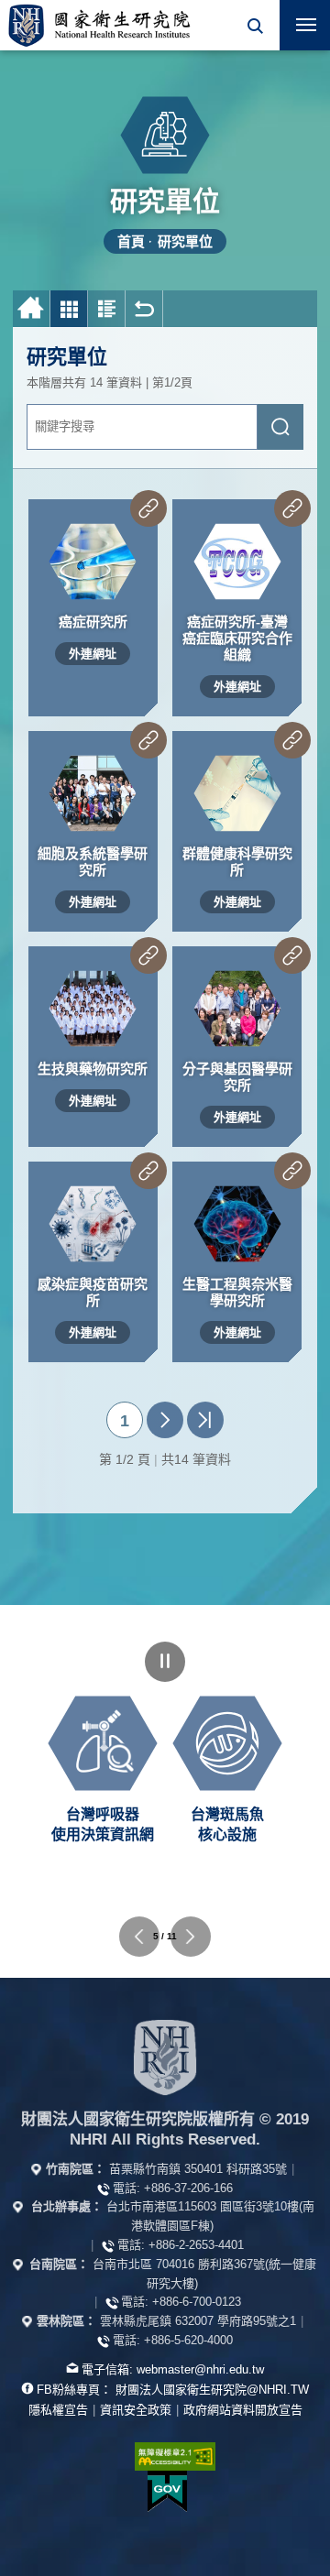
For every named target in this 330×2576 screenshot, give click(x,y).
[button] (254, 25)
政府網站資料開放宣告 (243, 2410)
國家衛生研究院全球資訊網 (99, 25)
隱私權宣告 (58, 2410)
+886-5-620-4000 (188, 2340)
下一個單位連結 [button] (191, 1937)
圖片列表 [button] (69, 309)
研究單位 (185, 241)
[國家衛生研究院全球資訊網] (165, 2058)
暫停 (165, 1662)
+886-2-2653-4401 (196, 2245)
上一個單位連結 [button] (139, 1937)
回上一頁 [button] (144, 309)
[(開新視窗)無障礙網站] (165, 2456)
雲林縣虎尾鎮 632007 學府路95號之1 (198, 2321)
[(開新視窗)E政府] (168, 2491)
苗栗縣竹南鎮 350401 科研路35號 (198, 2169)
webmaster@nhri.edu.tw (200, 2369)
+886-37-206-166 (188, 2188)
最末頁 (205, 1420)
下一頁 (165, 1420)
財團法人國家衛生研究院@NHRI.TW (212, 2390)
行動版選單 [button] (305, 25)
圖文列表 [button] (107, 309)
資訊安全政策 (136, 2410)
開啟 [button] (254, 25)
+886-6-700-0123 (197, 2302)
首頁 (131, 241)
